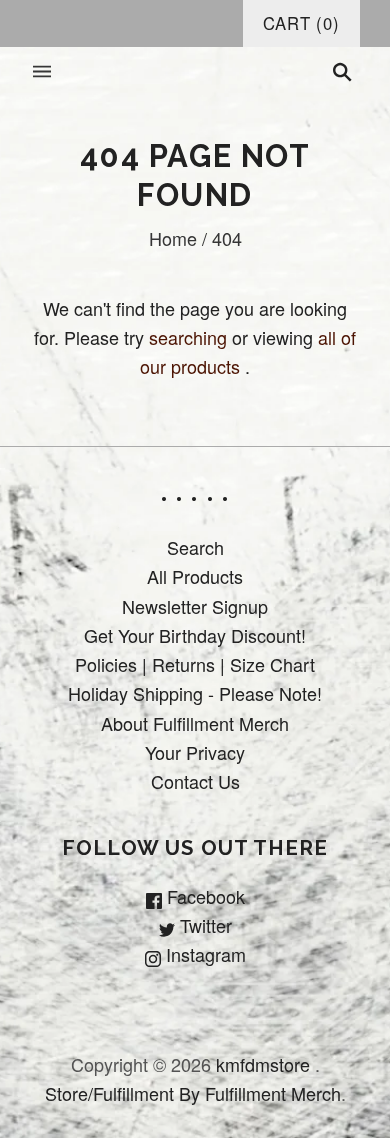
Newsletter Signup (195, 606)
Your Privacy (195, 752)
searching (188, 337)
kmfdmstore (263, 1064)
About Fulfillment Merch (195, 723)
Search (195, 547)
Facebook (203, 896)
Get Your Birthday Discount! (195, 635)
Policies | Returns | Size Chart (195, 664)
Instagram (203, 954)
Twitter (203, 925)
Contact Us (195, 781)
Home (173, 238)
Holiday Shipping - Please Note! (195, 693)
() (301, 23)
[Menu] (42, 72)
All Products (195, 576)
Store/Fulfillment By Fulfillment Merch (193, 1093)
